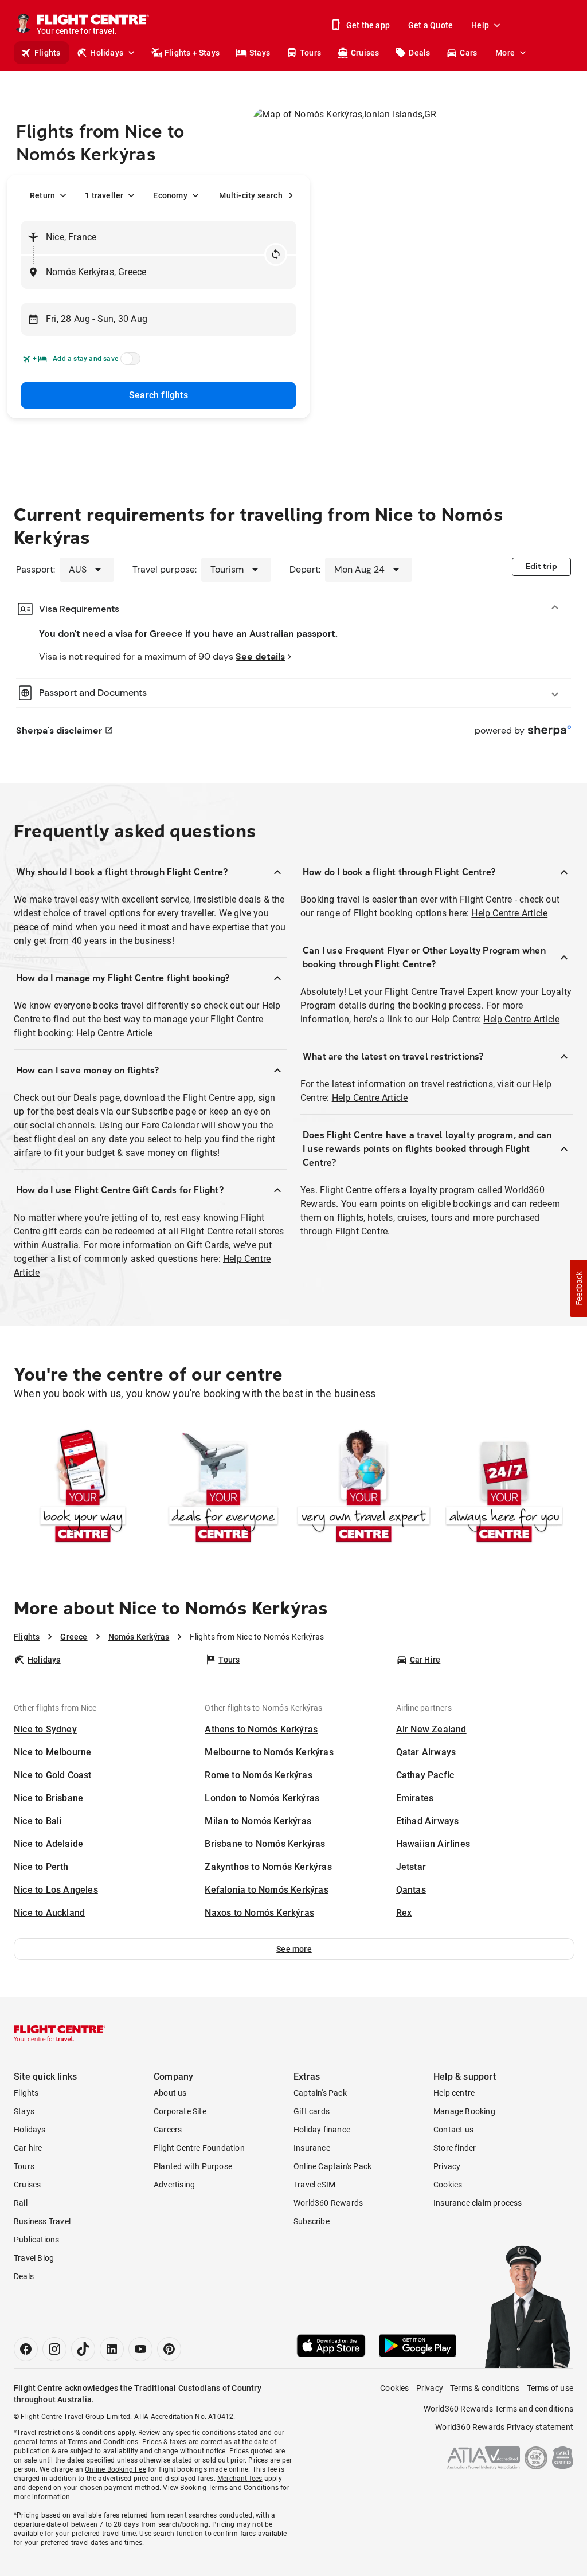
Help (480, 25)
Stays (260, 53)
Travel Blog (34, 2258)
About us (170, 2093)
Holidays (107, 53)
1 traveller (104, 195)
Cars (468, 53)
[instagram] (54, 2349)
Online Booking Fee (116, 2469)
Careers (168, 2130)
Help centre (454, 2093)
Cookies (448, 2185)
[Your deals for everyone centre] (223, 1488)
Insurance (312, 2148)
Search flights (159, 395)
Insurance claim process (478, 2203)
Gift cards (312, 2111)
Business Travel (42, 2221)
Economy (170, 195)
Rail (21, 2203)
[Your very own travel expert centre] (364, 1488)
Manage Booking (464, 2111)
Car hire (28, 2148)
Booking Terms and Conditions (229, 2488)
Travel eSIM (314, 2185)
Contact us (453, 2130)
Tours (310, 53)
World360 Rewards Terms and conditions (498, 2409)
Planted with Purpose (193, 2166)
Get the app (368, 25)
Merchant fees (240, 2479)
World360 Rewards (328, 2203)
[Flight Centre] (60, 2033)
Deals (419, 53)
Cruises (365, 53)
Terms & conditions (485, 2388)
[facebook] (26, 2349)
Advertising (174, 2185)
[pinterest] (169, 2349)
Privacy (447, 2166)
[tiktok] (83, 2349)
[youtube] (140, 2349)
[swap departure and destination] (276, 254)
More (505, 53)
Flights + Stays (192, 53)
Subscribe (312, 2221)
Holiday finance (322, 2130)
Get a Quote (431, 25)
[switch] (128, 362)
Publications (36, 2240)
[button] (294, 1949)
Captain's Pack (320, 2093)
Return (42, 195)
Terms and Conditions (103, 2442)
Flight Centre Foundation (199, 2148)
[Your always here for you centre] (504, 1488)
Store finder (455, 2148)
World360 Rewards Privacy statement (504, 2427)
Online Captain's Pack (332, 2166)
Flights (47, 53)
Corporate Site (180, 2111)
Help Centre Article (114, 1033)
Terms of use (550, 2388)
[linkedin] (112, 2349)
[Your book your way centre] (83, 1488)
